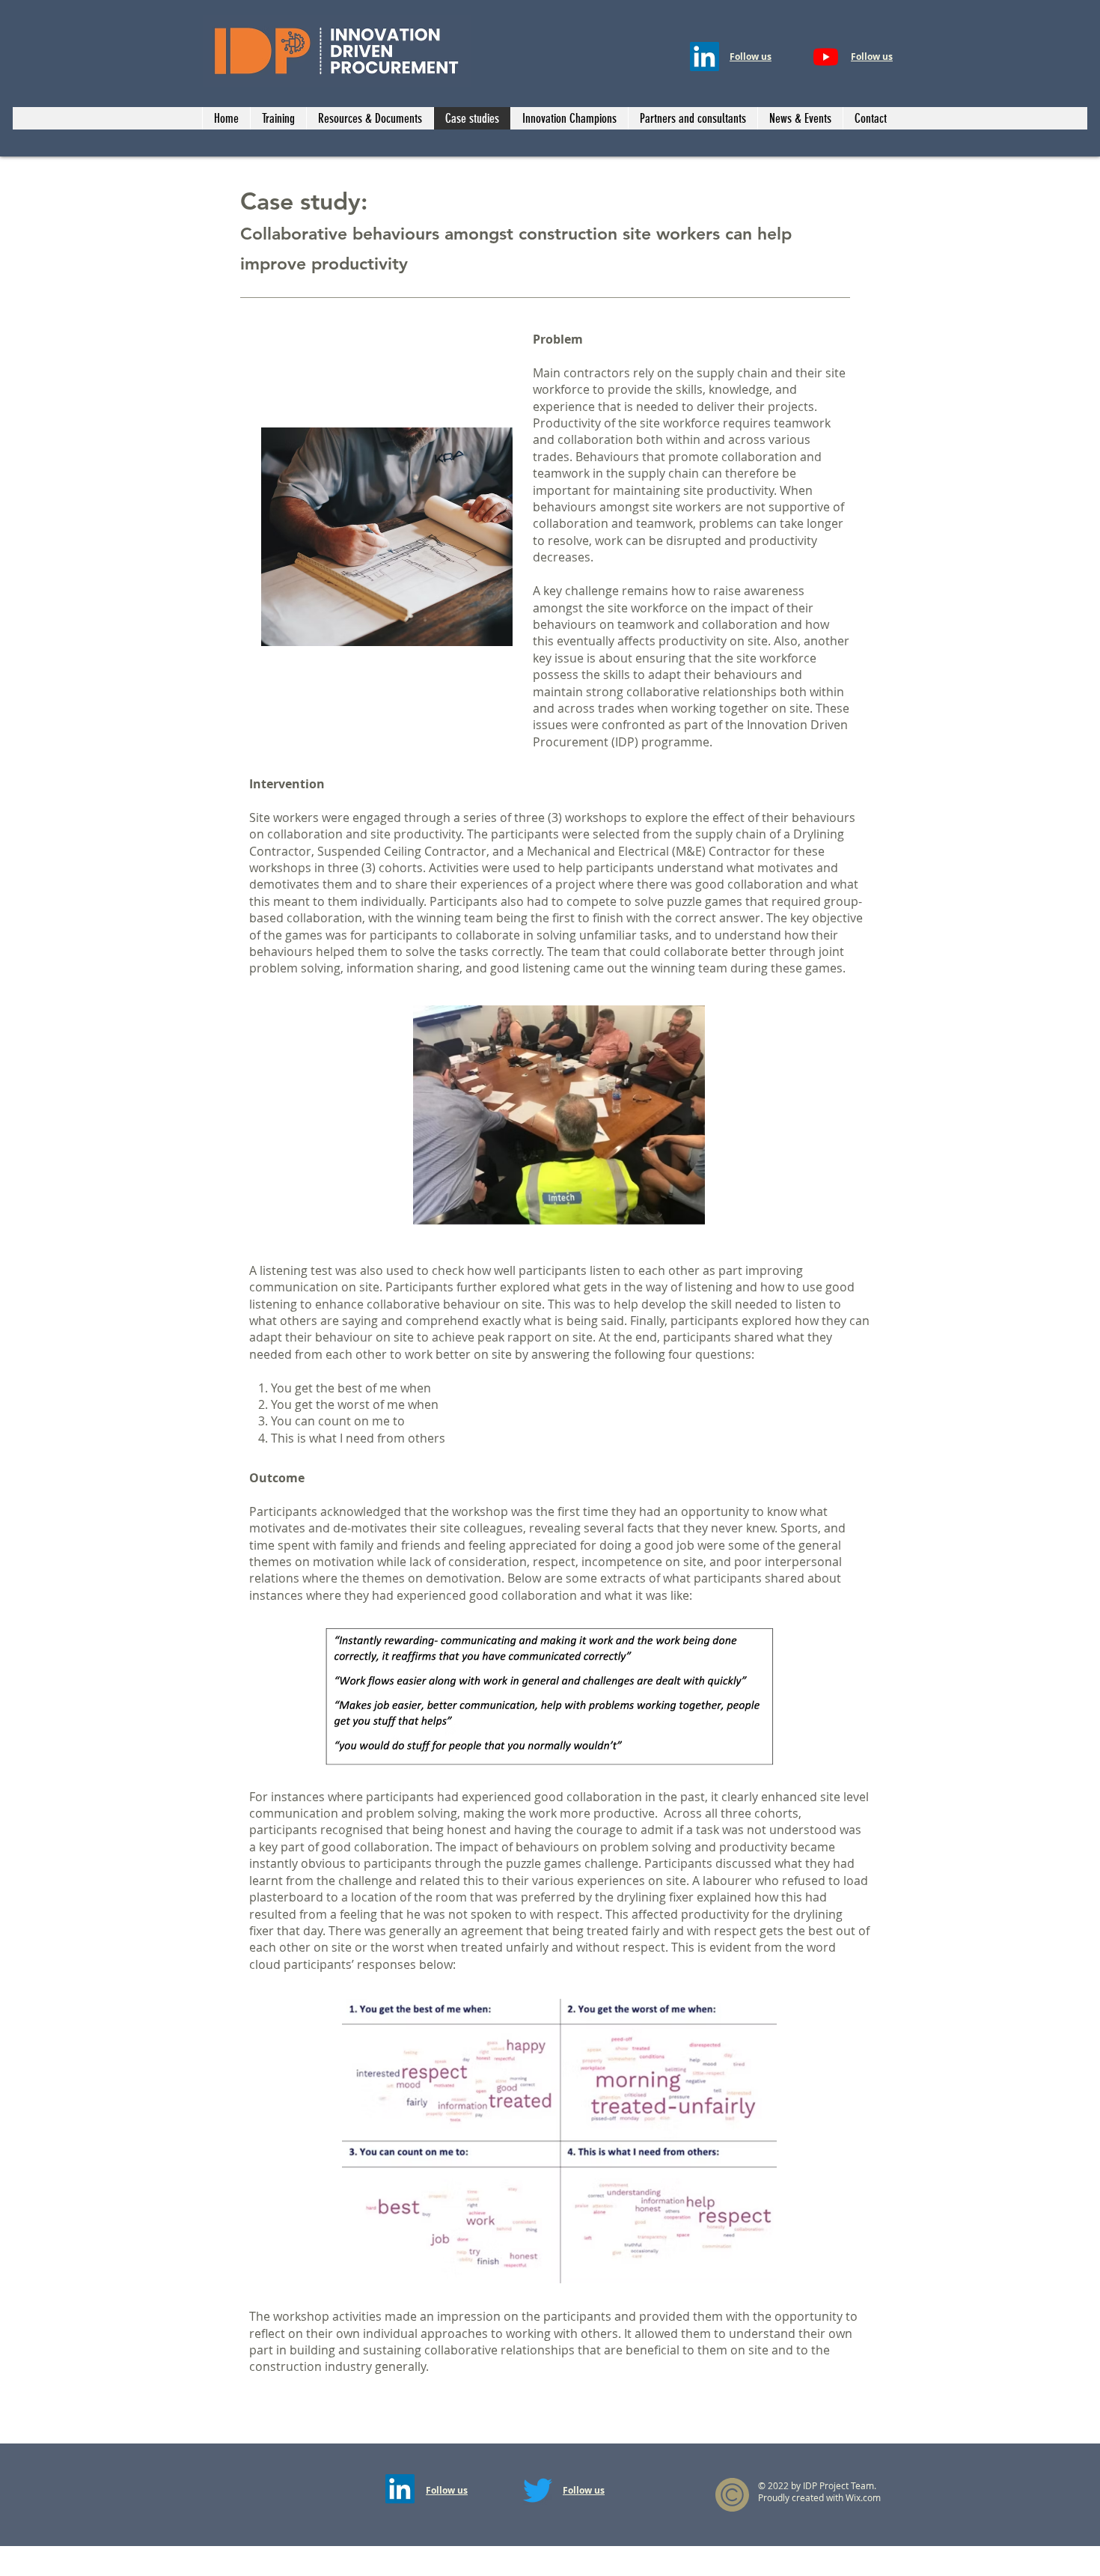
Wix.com (863, 2497)
